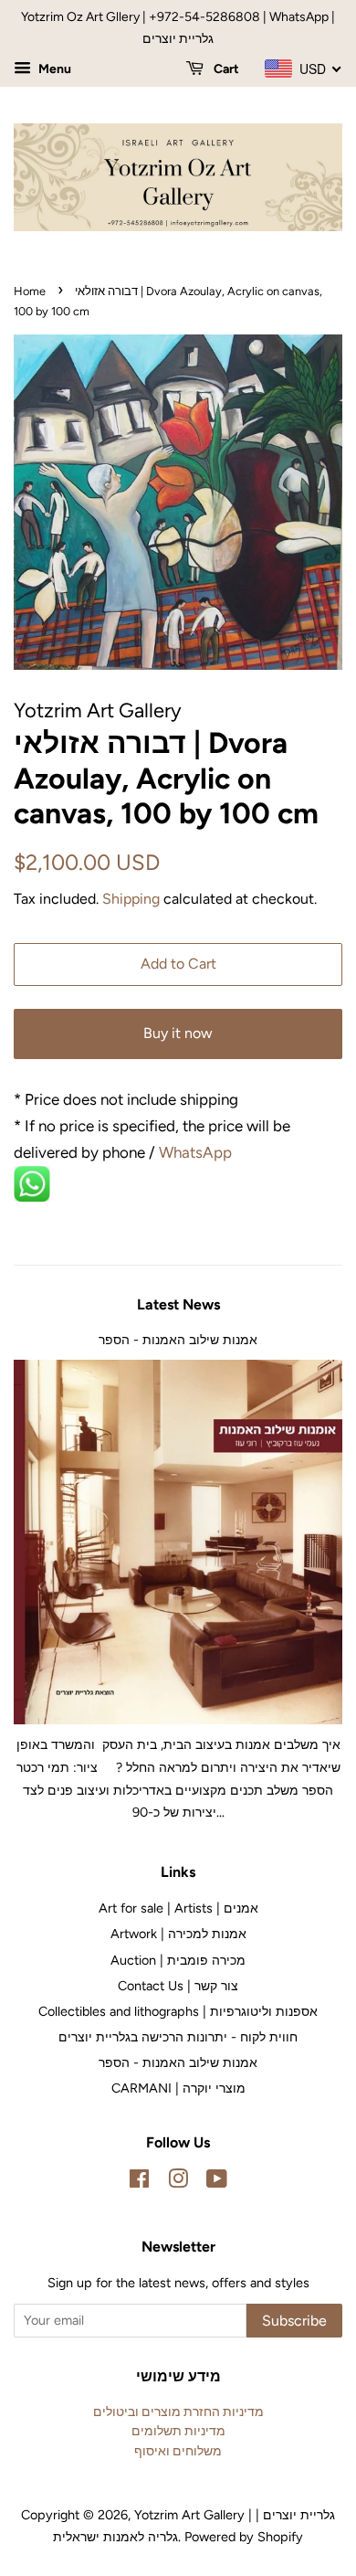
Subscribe (294, 2321)
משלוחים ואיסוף (178, 2451)
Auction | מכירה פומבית (178, 1960)
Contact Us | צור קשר (178, 1986)
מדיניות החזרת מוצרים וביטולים (178, 2412)
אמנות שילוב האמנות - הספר (178, 1340)
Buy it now (178, 1033)
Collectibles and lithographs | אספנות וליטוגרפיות (178, 2011)
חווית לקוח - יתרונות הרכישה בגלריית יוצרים (178, 2037)
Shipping (131, 899)
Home (30, 291)
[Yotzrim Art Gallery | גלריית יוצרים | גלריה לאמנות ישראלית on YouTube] (217, 2182)
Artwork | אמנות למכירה (178, 1934)
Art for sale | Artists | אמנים (178, 1908)
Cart (225, 69)
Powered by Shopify (244, 2537)
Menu (53, 69)
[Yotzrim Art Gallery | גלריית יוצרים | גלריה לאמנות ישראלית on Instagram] (178, 2182)
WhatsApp (197, 1152)
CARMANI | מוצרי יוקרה (178, 2088)
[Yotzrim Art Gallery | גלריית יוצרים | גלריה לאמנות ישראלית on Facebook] (139, 2182)
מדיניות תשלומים (178, 2431)
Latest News (178, 1304)
